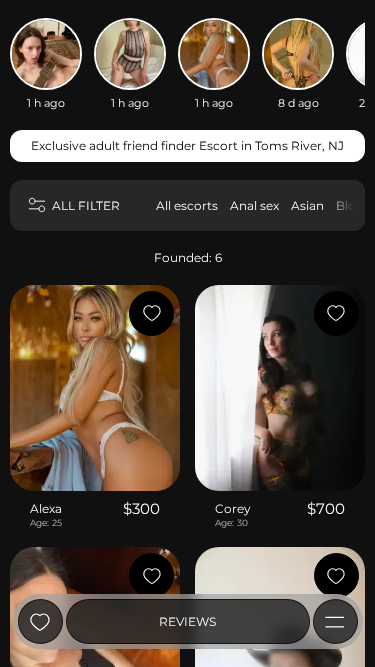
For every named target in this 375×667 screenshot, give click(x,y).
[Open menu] (335, 621)
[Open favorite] (40, 621)
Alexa (46, 508)
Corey (233, 508)
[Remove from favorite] (151, 313)
